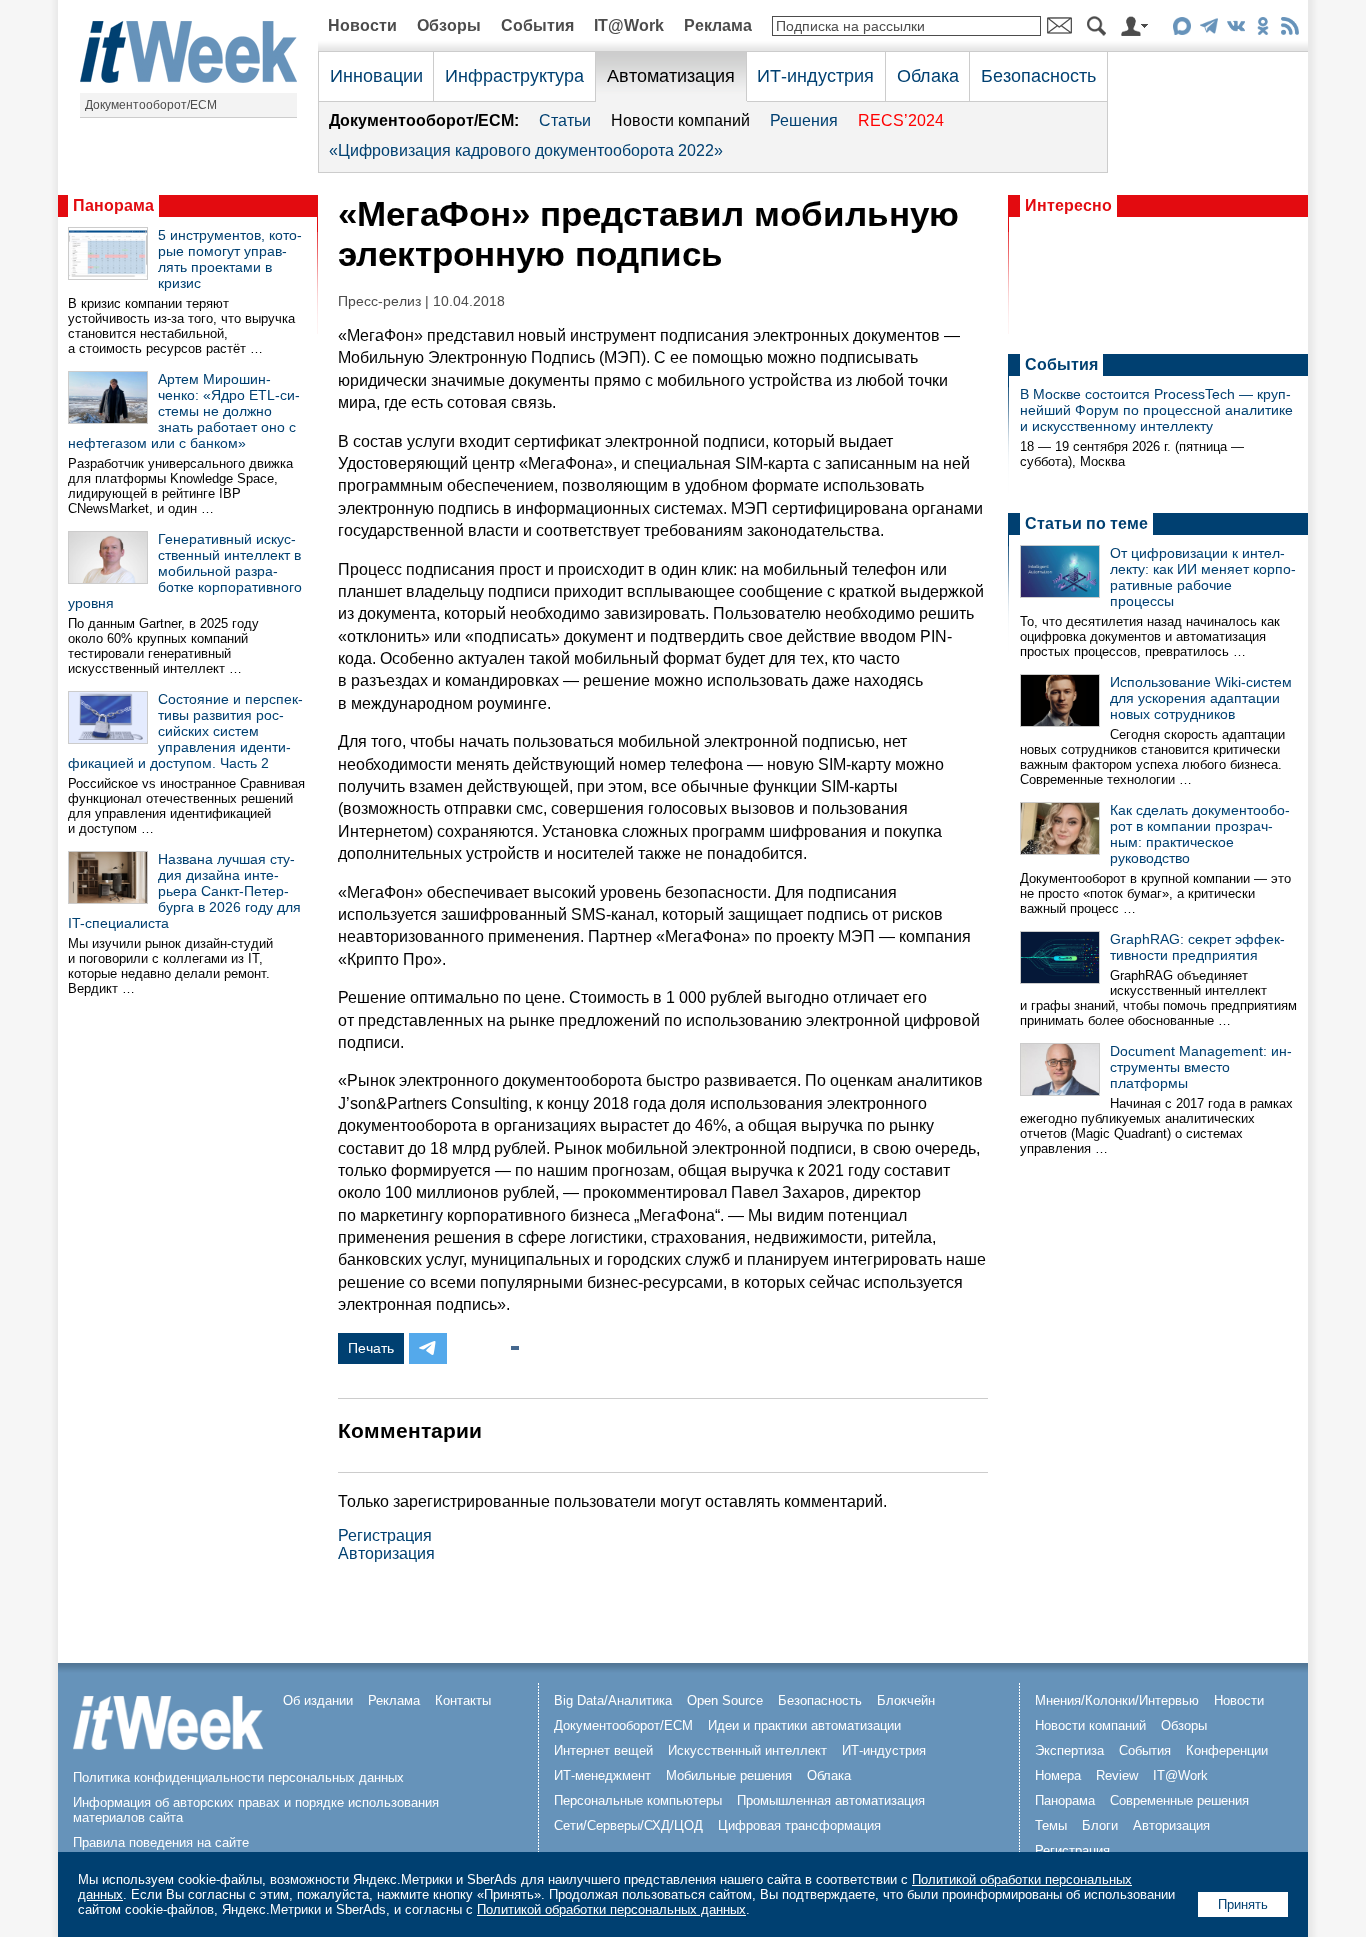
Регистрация (385, 1535)
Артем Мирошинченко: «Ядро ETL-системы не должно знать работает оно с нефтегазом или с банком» (184, 411)
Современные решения (1179, 1800)
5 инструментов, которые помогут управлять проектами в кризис (230, 259)
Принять (1243, 1904)
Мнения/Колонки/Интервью (1117, 1700)
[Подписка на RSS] (1289, 29)
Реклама (718, 25)
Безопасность (1038, 76)
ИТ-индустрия (815, 76)
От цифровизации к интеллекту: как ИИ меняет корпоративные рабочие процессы (1203, 577)
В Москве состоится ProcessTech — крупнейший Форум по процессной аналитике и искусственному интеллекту (1156, 410)
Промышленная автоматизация (831, 1800)
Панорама (113, 205)
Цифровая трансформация (799, 1825)
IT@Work (629, 25)
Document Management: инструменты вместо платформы (1201, 1067)
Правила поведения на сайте (161, 1842)
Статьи (565, 120)
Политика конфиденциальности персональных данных (238, 1777)
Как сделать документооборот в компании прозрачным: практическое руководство (1200, 834)
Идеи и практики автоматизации (804, 1725)
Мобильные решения (729, 1775)
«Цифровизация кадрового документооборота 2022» (526, 150)
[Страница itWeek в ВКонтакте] (1235, 29)
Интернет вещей (603, 1750)
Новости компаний (680, 120)
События (537, 25)
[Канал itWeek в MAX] (1181, 29)
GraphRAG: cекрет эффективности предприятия (1197, 947)
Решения (804, 120)
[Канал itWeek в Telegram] (1208, 29)
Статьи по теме (1086, 523)
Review (1117, 1775)
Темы (1051, 1825)
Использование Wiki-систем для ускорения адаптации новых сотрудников (1201, 698)
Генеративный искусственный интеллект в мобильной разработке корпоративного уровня (185, 571)
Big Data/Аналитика (613, 1700)
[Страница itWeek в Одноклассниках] (1262, 29)
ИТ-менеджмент (602, 1775)
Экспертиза (1069, 1750)
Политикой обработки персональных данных (611, 1909)
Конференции (1227, 1750)
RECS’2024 (901, 120)
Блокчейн (906, 1700)
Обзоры (449, 25)
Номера (1058, 1775)
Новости (362, 25)
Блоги (1100, 1825)
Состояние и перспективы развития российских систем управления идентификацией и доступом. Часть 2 (185, 731)
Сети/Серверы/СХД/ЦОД (628, 1825)
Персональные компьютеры (638, 1800)
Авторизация (386, 1553)
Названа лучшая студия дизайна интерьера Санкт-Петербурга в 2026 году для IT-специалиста (184, 891)
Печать (371, 1348)
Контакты (463, 1700)
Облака (928, 76)
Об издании (318, 1700)
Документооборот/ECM (151, 105)
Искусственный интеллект (747, 1750)
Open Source (725, 1700)
